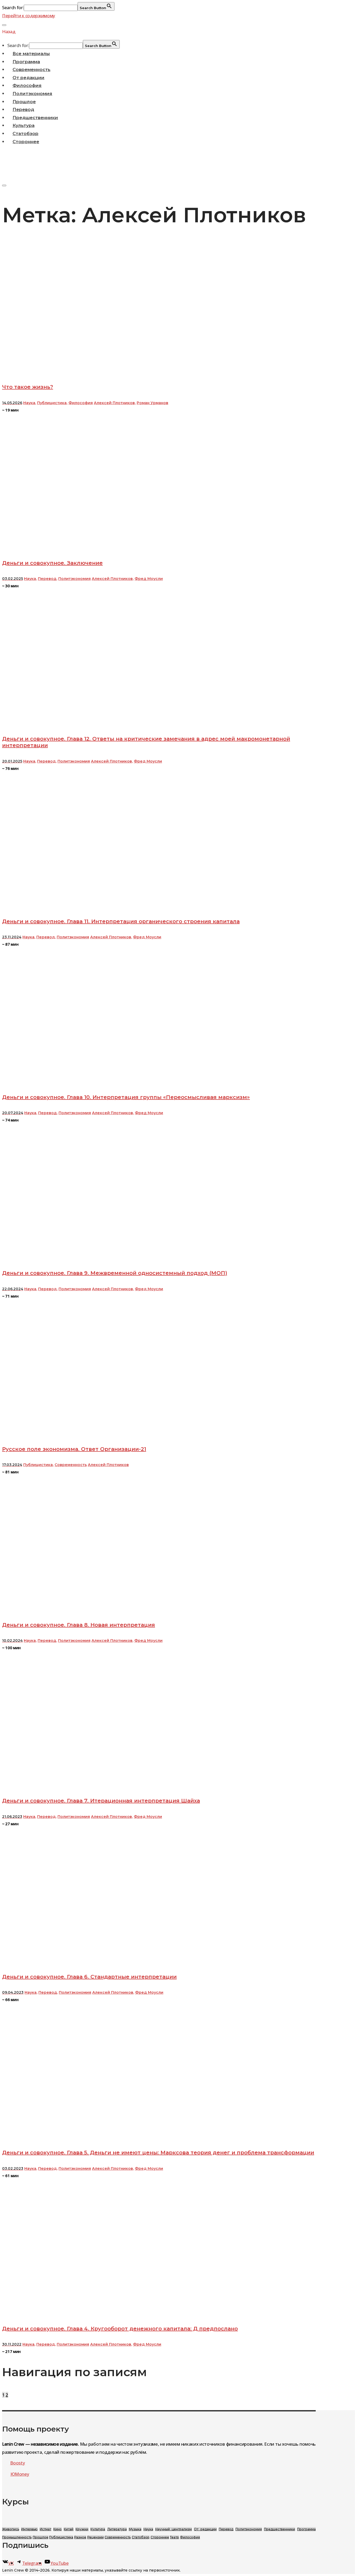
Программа (26, 62)
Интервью (29, 2529)
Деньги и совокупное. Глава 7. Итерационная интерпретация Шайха (101, 1801)
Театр (174, 2537)
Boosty (18, 2463)
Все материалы (31, 54)
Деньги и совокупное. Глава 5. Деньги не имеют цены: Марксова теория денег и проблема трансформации (158, 2153)
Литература (117, 2529)
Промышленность (17, 2537)
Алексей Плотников (114, 403)
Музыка (135, 2529)
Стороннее (26, 142)
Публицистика (52, 403)
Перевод (23, 109)
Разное (80, 2537)
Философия (27, 85)
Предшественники (35, 118)
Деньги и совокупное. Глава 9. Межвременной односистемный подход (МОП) (115, 1273)
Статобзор (25, 133)
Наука (29, 403)
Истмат (45, 2529)
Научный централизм (174, 2529)
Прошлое (24, 102)
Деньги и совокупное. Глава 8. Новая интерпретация (79, 1625)
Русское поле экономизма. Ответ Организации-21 (74, 1449)
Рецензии (96, 2537)
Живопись (11, 2529)
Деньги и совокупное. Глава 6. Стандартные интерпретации (89, 1977)
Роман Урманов (152, 403)
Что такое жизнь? (28, 387)
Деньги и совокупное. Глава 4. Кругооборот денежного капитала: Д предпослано (120, 2329)
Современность (31, 69)
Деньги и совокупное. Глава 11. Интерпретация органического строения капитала (121, 921)
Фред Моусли (149, 579)
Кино (57, 2529)
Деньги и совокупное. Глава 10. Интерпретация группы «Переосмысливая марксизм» (126, 1097)
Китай (69, 2529)
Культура (24, 125)
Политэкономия (32, 94)
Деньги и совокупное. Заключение (52, 563)
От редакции (28, 78)
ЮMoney (20, 2474)
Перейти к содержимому (29, 16)
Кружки (82, 2529)
